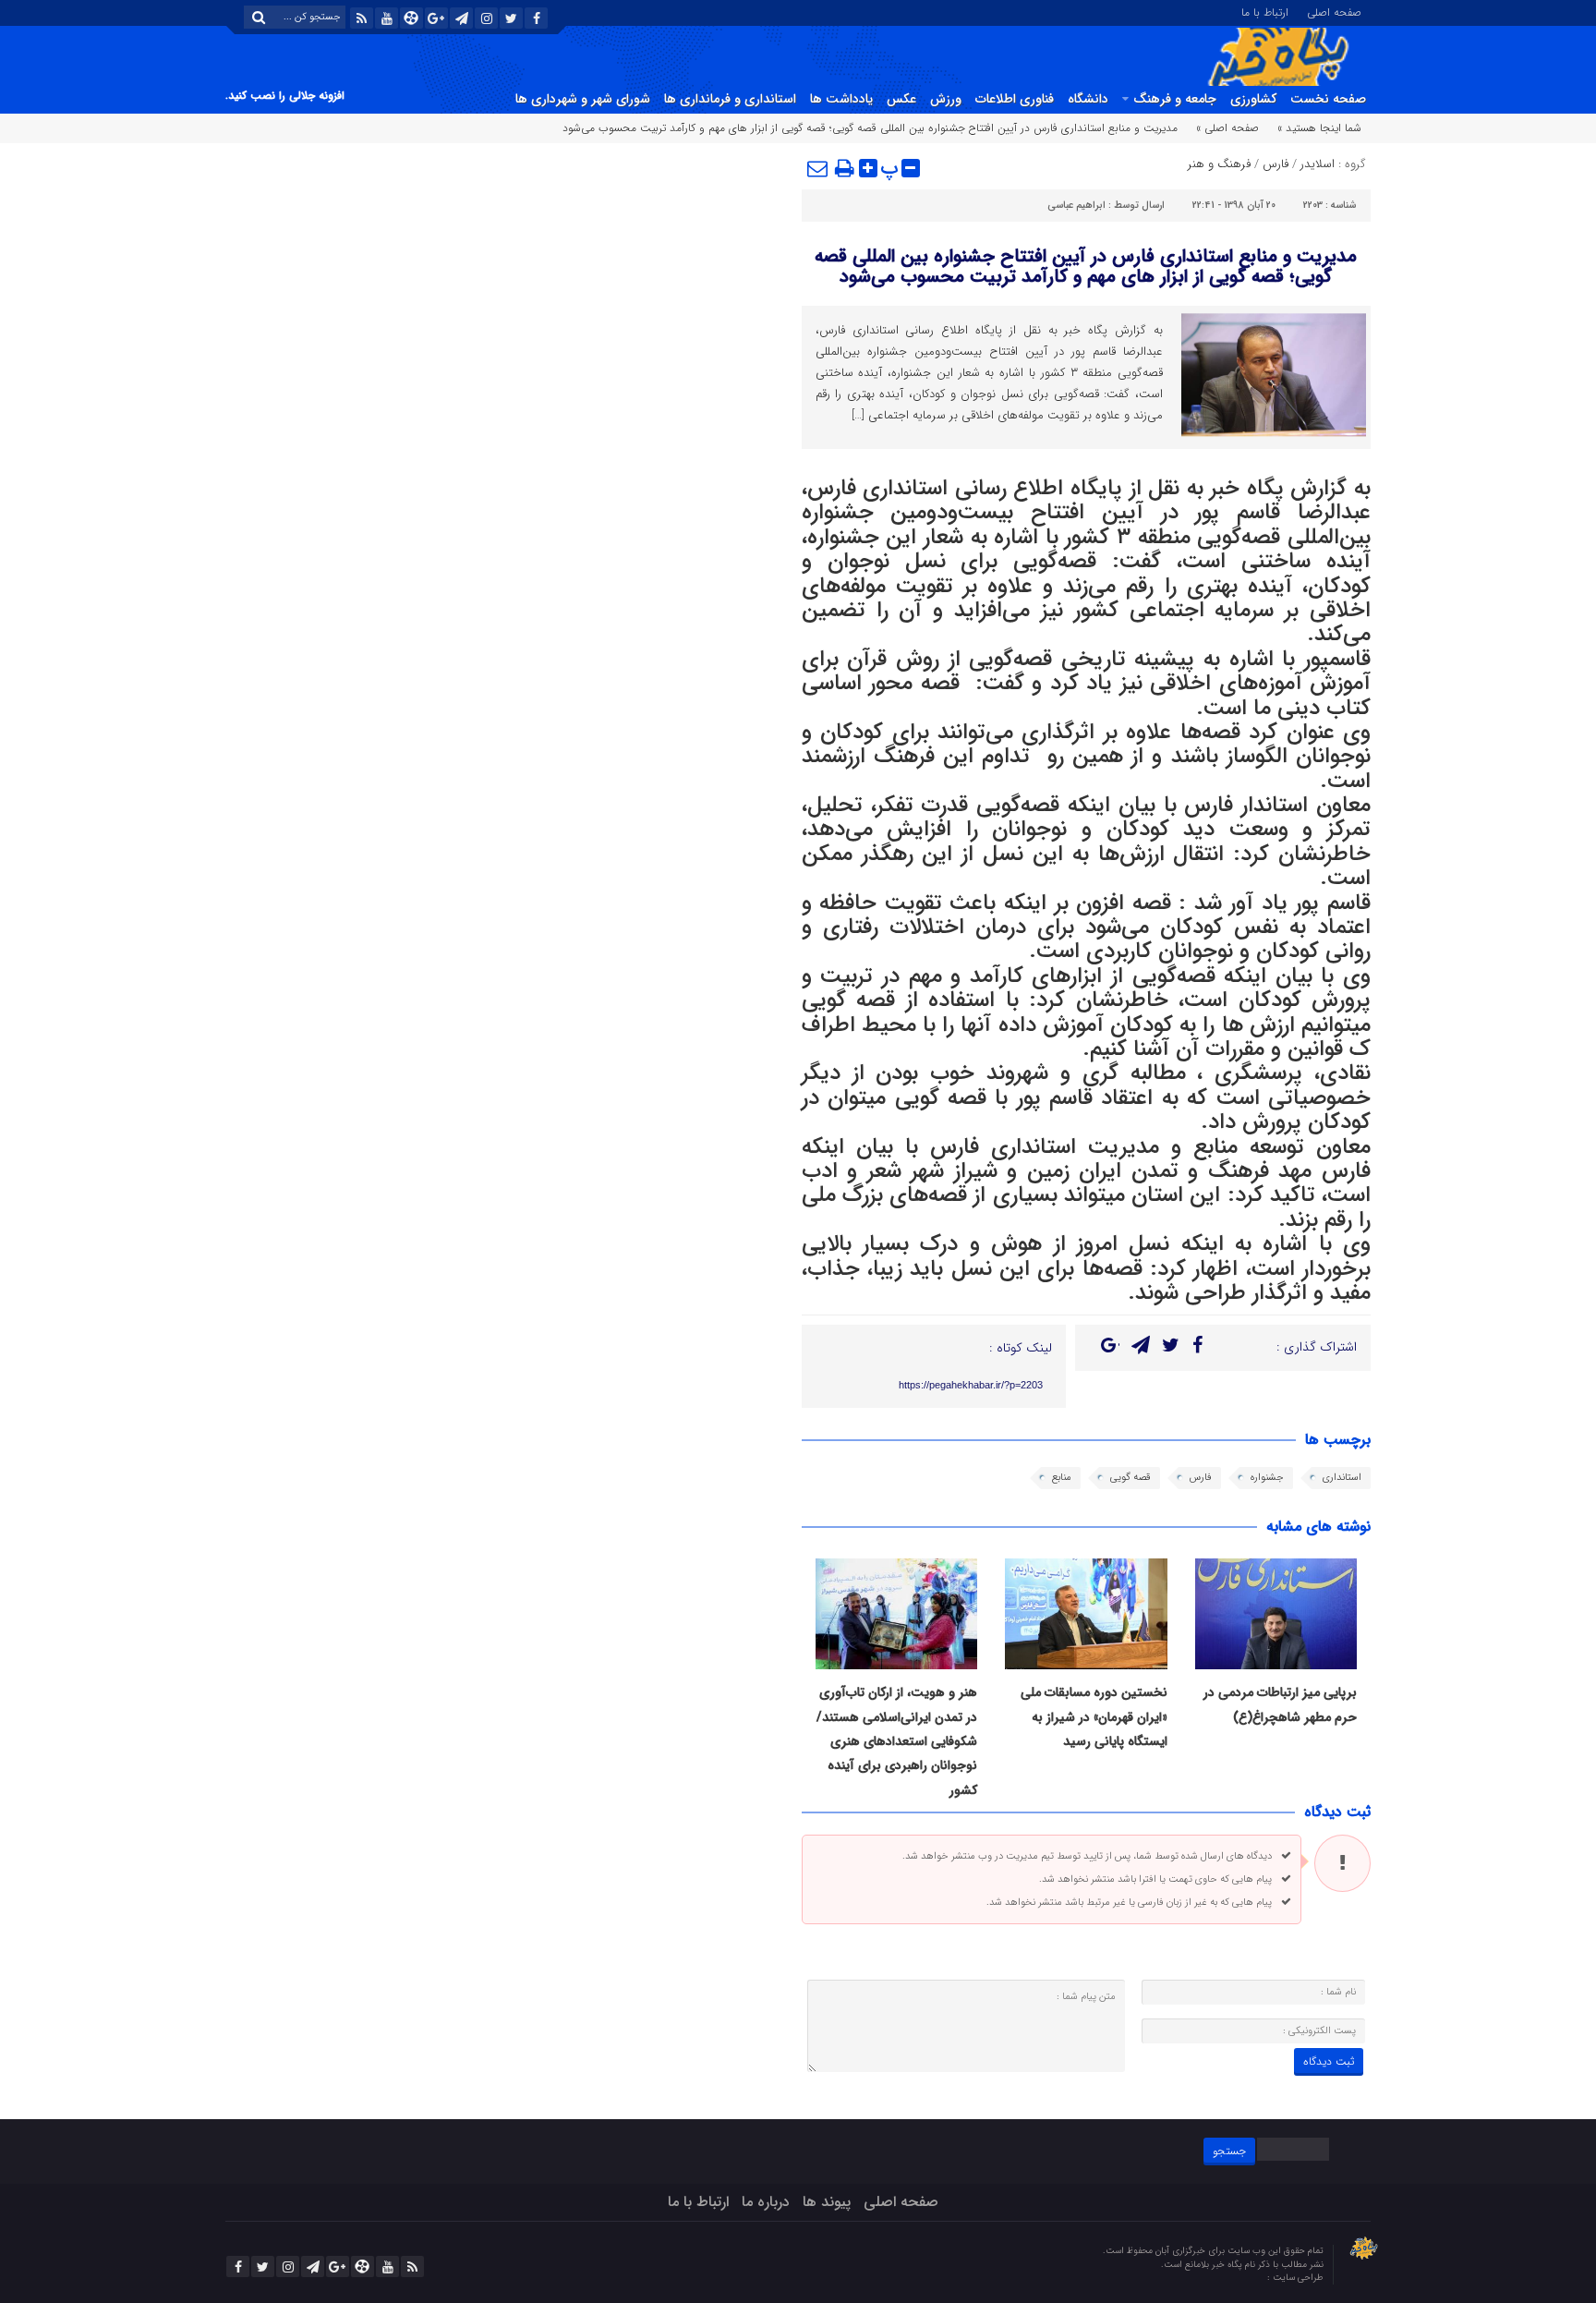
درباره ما (766, 2202)
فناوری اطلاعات (1015, 99)
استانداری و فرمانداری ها (730, 99)
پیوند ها (827, 2202)
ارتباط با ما (1265, 11)
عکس (901, 99)
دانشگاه (1088, 99)
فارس (1276, 164)
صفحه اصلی (1334, 11)
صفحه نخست (1328, 99)
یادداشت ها (841, 99)
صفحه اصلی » (1227, 128)
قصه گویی (1130, 1478)
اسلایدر (1318, 164)
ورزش (946, 99)
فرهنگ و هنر (1219, 164)
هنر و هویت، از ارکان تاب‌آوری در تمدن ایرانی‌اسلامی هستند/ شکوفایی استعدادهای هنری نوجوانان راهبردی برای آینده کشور (897, 1741)
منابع (1062, 1478)
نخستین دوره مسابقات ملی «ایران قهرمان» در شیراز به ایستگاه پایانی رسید (1094, 1717)
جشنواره (1267, 1478)
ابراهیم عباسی (1076, 206)
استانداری (1342, 1478)
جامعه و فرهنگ (1175, 99)
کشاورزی (1253, 99)
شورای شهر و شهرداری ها (583, 99)
